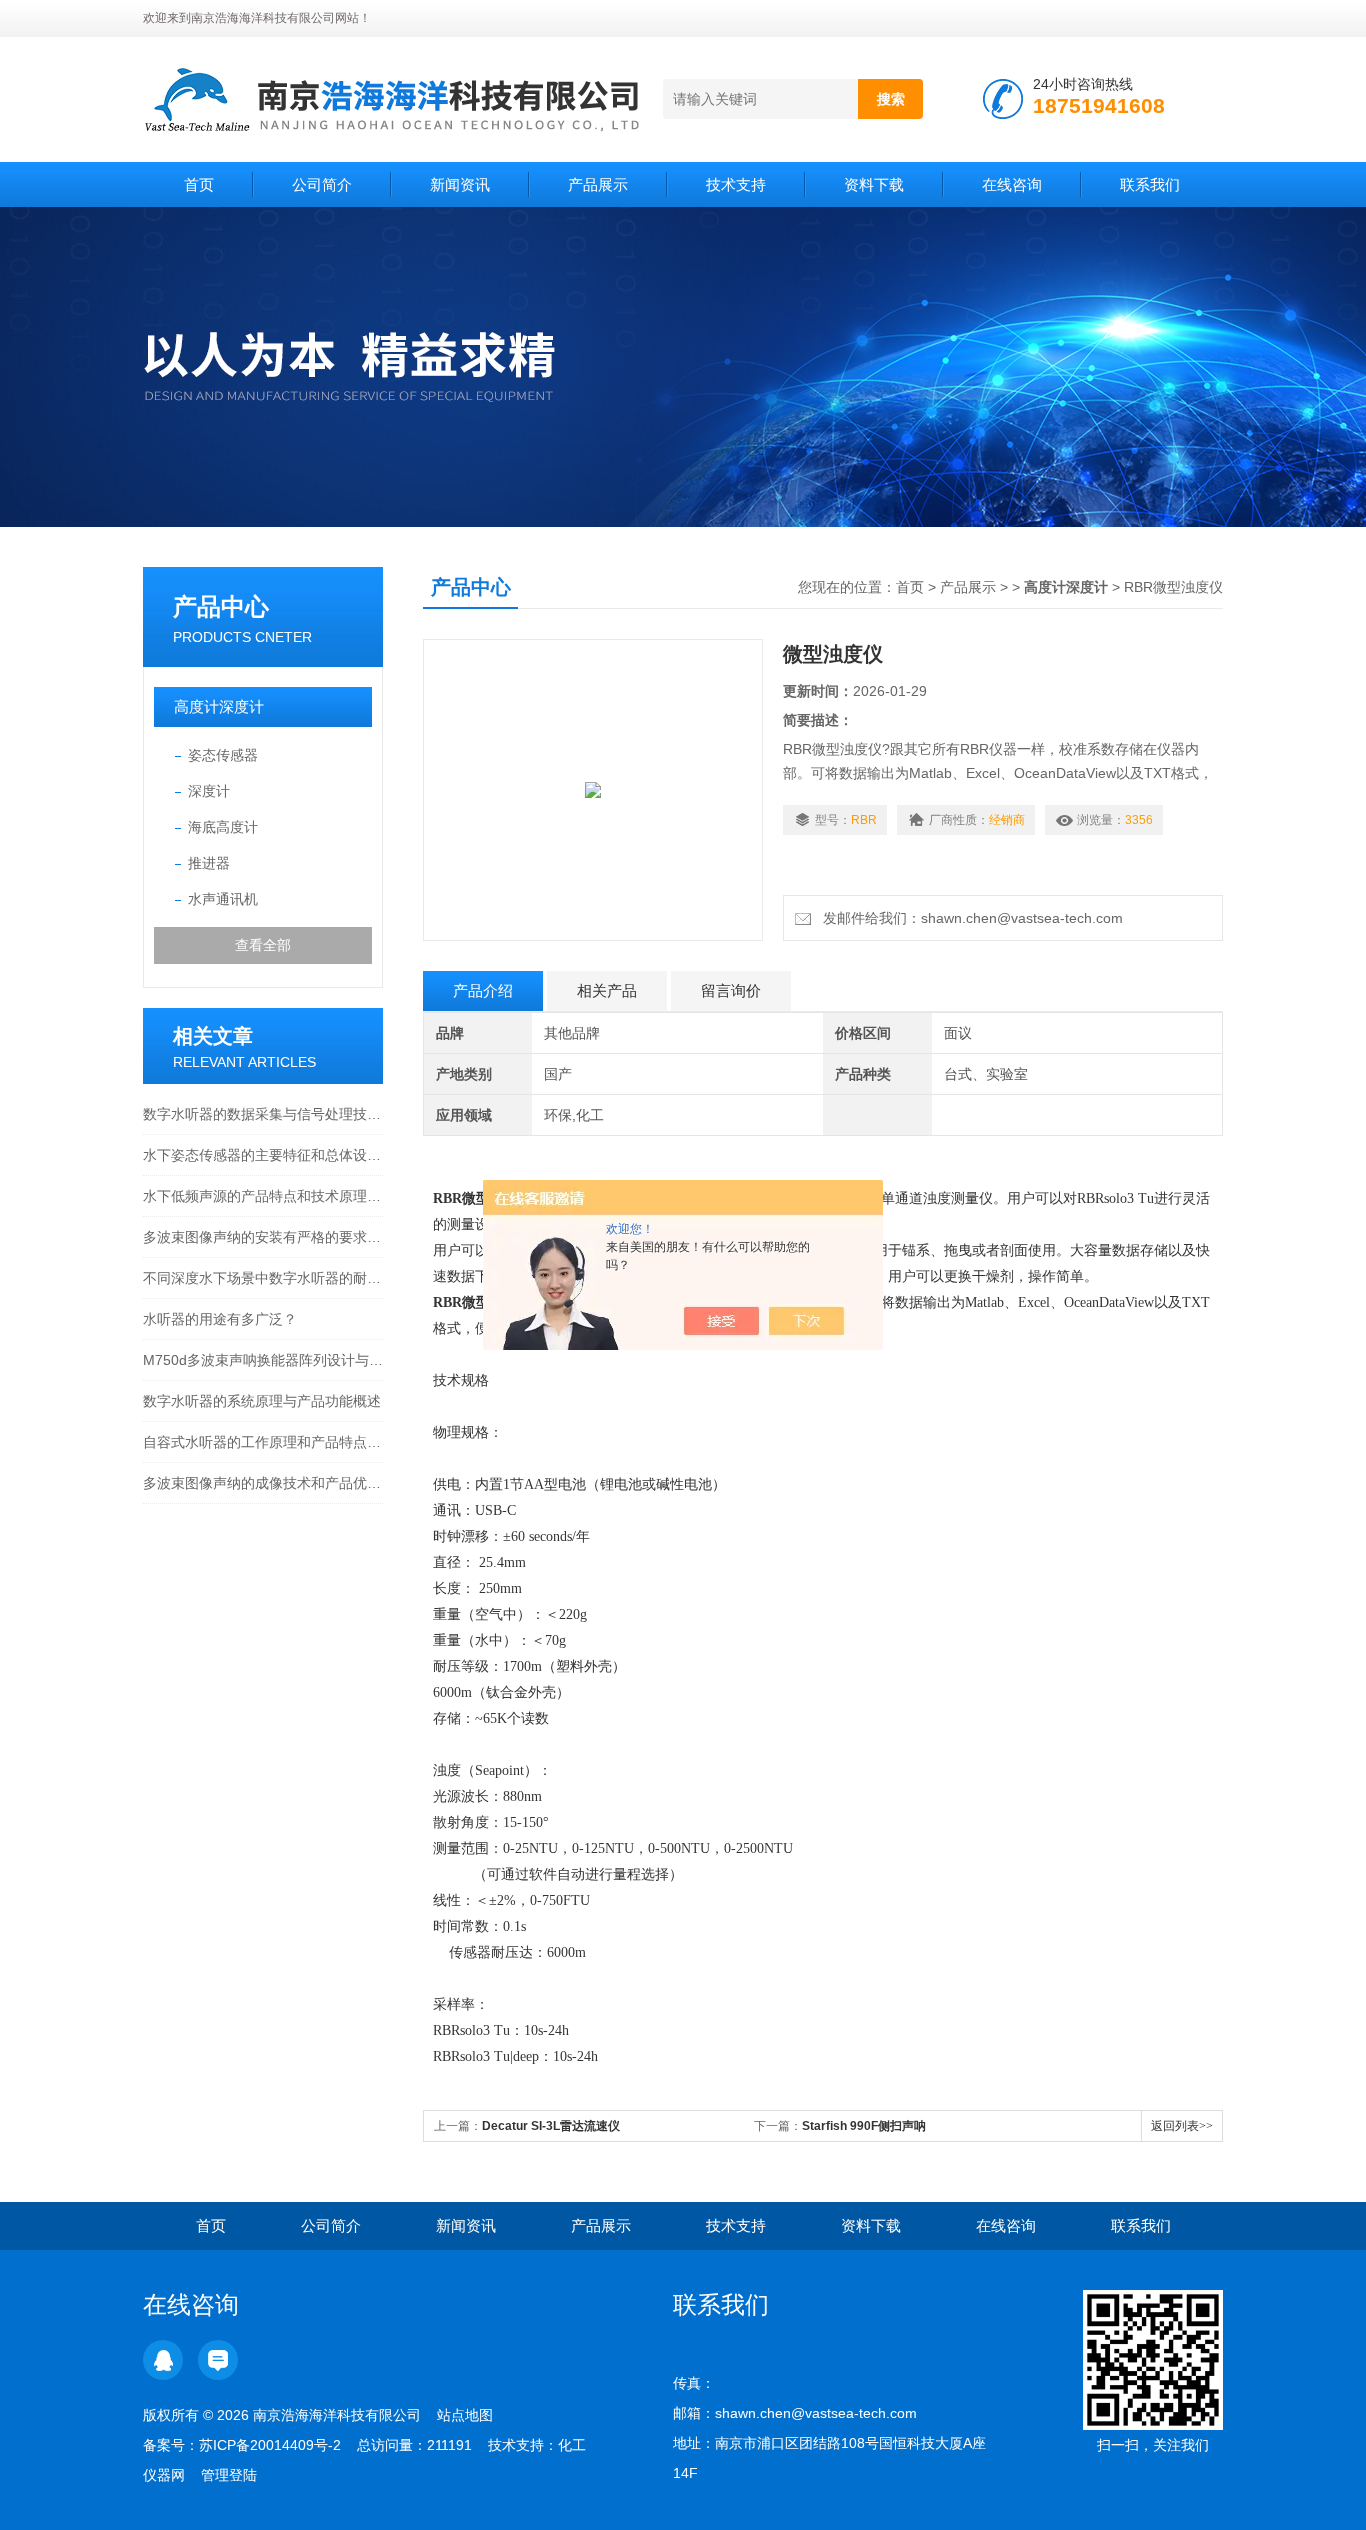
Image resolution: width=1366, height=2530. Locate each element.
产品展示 (598, 184)
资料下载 (874, 184)
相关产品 (607, 990)
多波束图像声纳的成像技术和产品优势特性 (263, 1483)
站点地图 (465, 2415)
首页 (199, 184)
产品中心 (221, 606)
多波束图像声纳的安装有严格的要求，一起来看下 (263, 1237)
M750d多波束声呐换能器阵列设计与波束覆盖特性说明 (263, 1360)
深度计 (209, 791)
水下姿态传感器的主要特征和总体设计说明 (263, 1155)
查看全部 (263, 945)
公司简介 (322, 184)
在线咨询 (1012, 184)
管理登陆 (229, 2475)
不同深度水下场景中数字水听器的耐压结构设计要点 (263, 1278)
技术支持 (736, 184)
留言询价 (731, 990)
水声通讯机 (223, 899)
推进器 (209, 863)
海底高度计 (223, 827)
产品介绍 (483, 990)
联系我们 (1150, 184)
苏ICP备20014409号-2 (270, 2445)
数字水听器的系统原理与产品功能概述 (262, 1401)
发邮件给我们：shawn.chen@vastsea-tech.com (969, 918)
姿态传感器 (223, 755)
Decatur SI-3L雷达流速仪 (551, 2126)
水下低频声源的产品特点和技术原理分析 (263, 1196)
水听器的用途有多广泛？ (220, 1319)
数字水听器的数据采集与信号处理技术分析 (263, 1114)
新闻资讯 (460, 184)
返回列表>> (1182, 2126)
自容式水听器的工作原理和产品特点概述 (263, 1442)
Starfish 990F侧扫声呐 (864, 2126)
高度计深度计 (219, 706)
